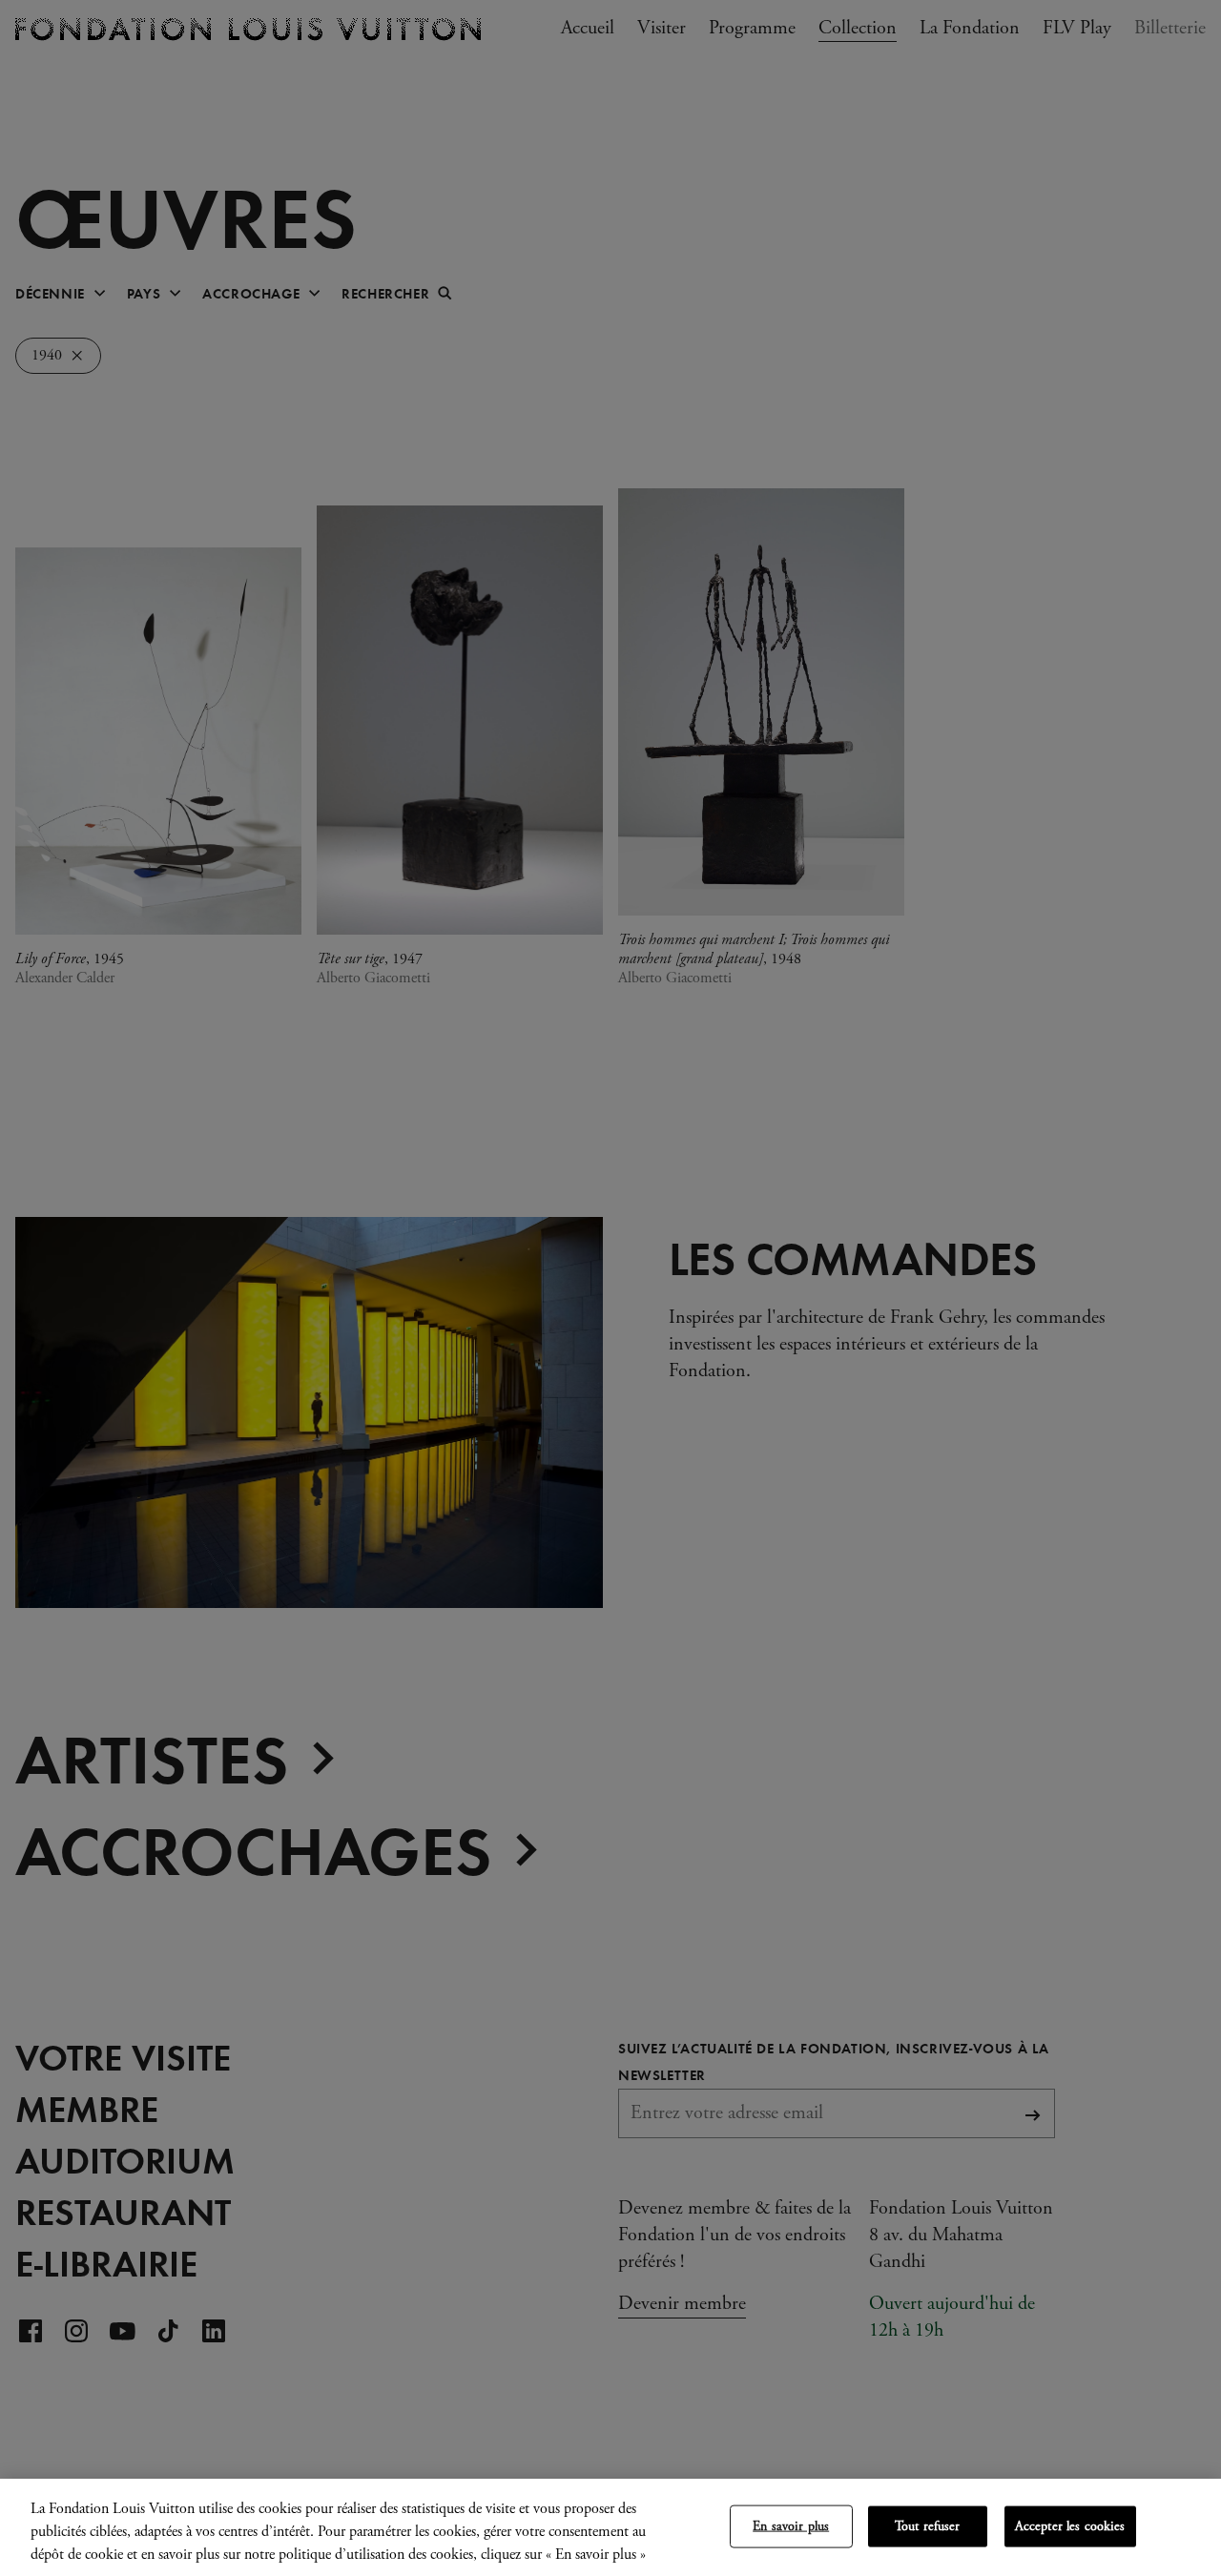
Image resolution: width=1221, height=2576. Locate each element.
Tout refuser (928, 2526)
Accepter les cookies (1070, 2526)
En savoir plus (791, 2526)
